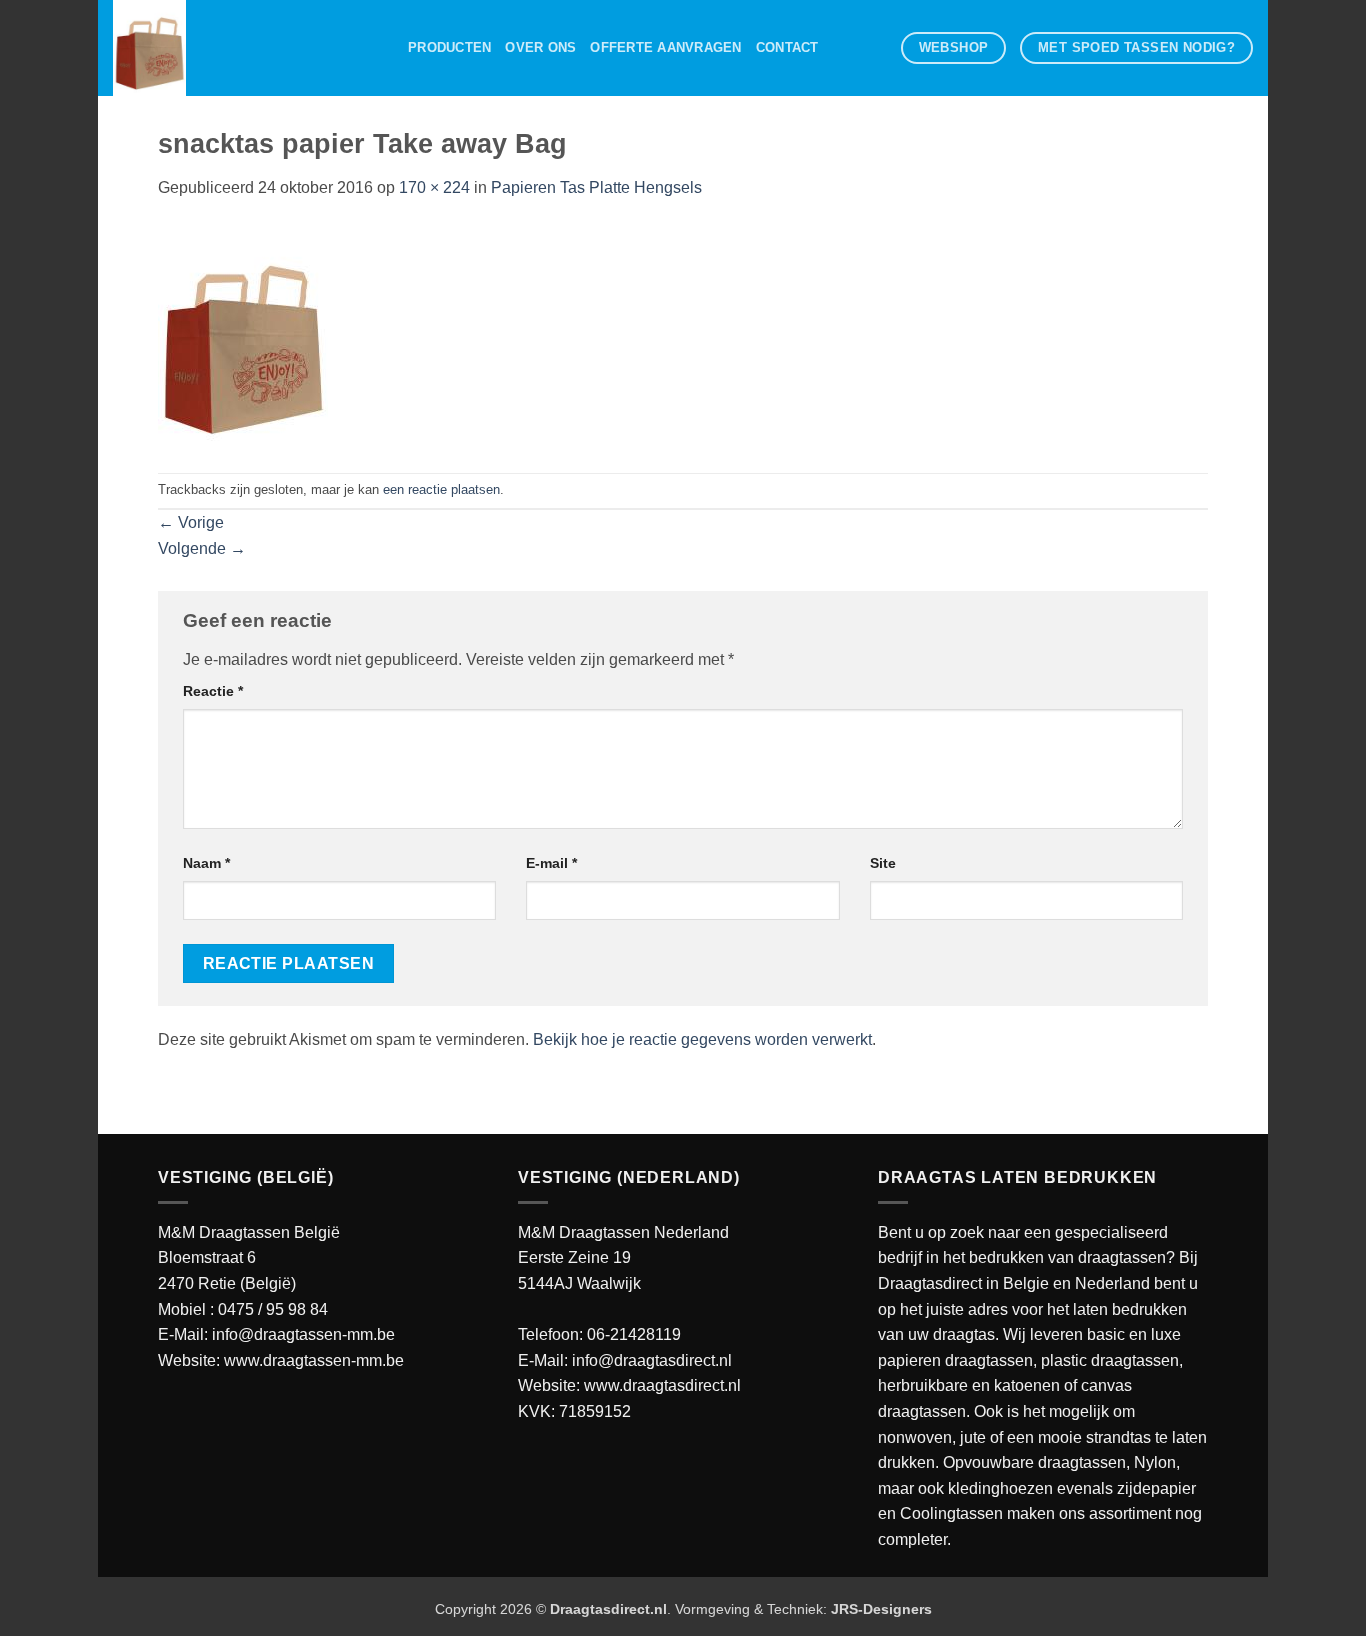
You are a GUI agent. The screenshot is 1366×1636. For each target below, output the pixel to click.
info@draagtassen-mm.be (303, 1334)
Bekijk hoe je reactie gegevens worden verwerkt (702, 1039)
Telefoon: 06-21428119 (599, 1334)
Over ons (540, 47)
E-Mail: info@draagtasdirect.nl (625, 1360)
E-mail (551, 863)
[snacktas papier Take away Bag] (243, 335)
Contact (787, 47)
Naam (206, 863)
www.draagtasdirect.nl (662, 1385)
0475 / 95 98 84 (273, 1309)
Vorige (191, 522)
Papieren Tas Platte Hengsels (596, 187)
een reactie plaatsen (441, 489)
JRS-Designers (881, 1609)
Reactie (213, 691)
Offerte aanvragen (665, 47)
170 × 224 (434, 187)
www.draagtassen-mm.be (314, 1360)
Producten (449, 47)
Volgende (202, 548)
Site (883, 863)
